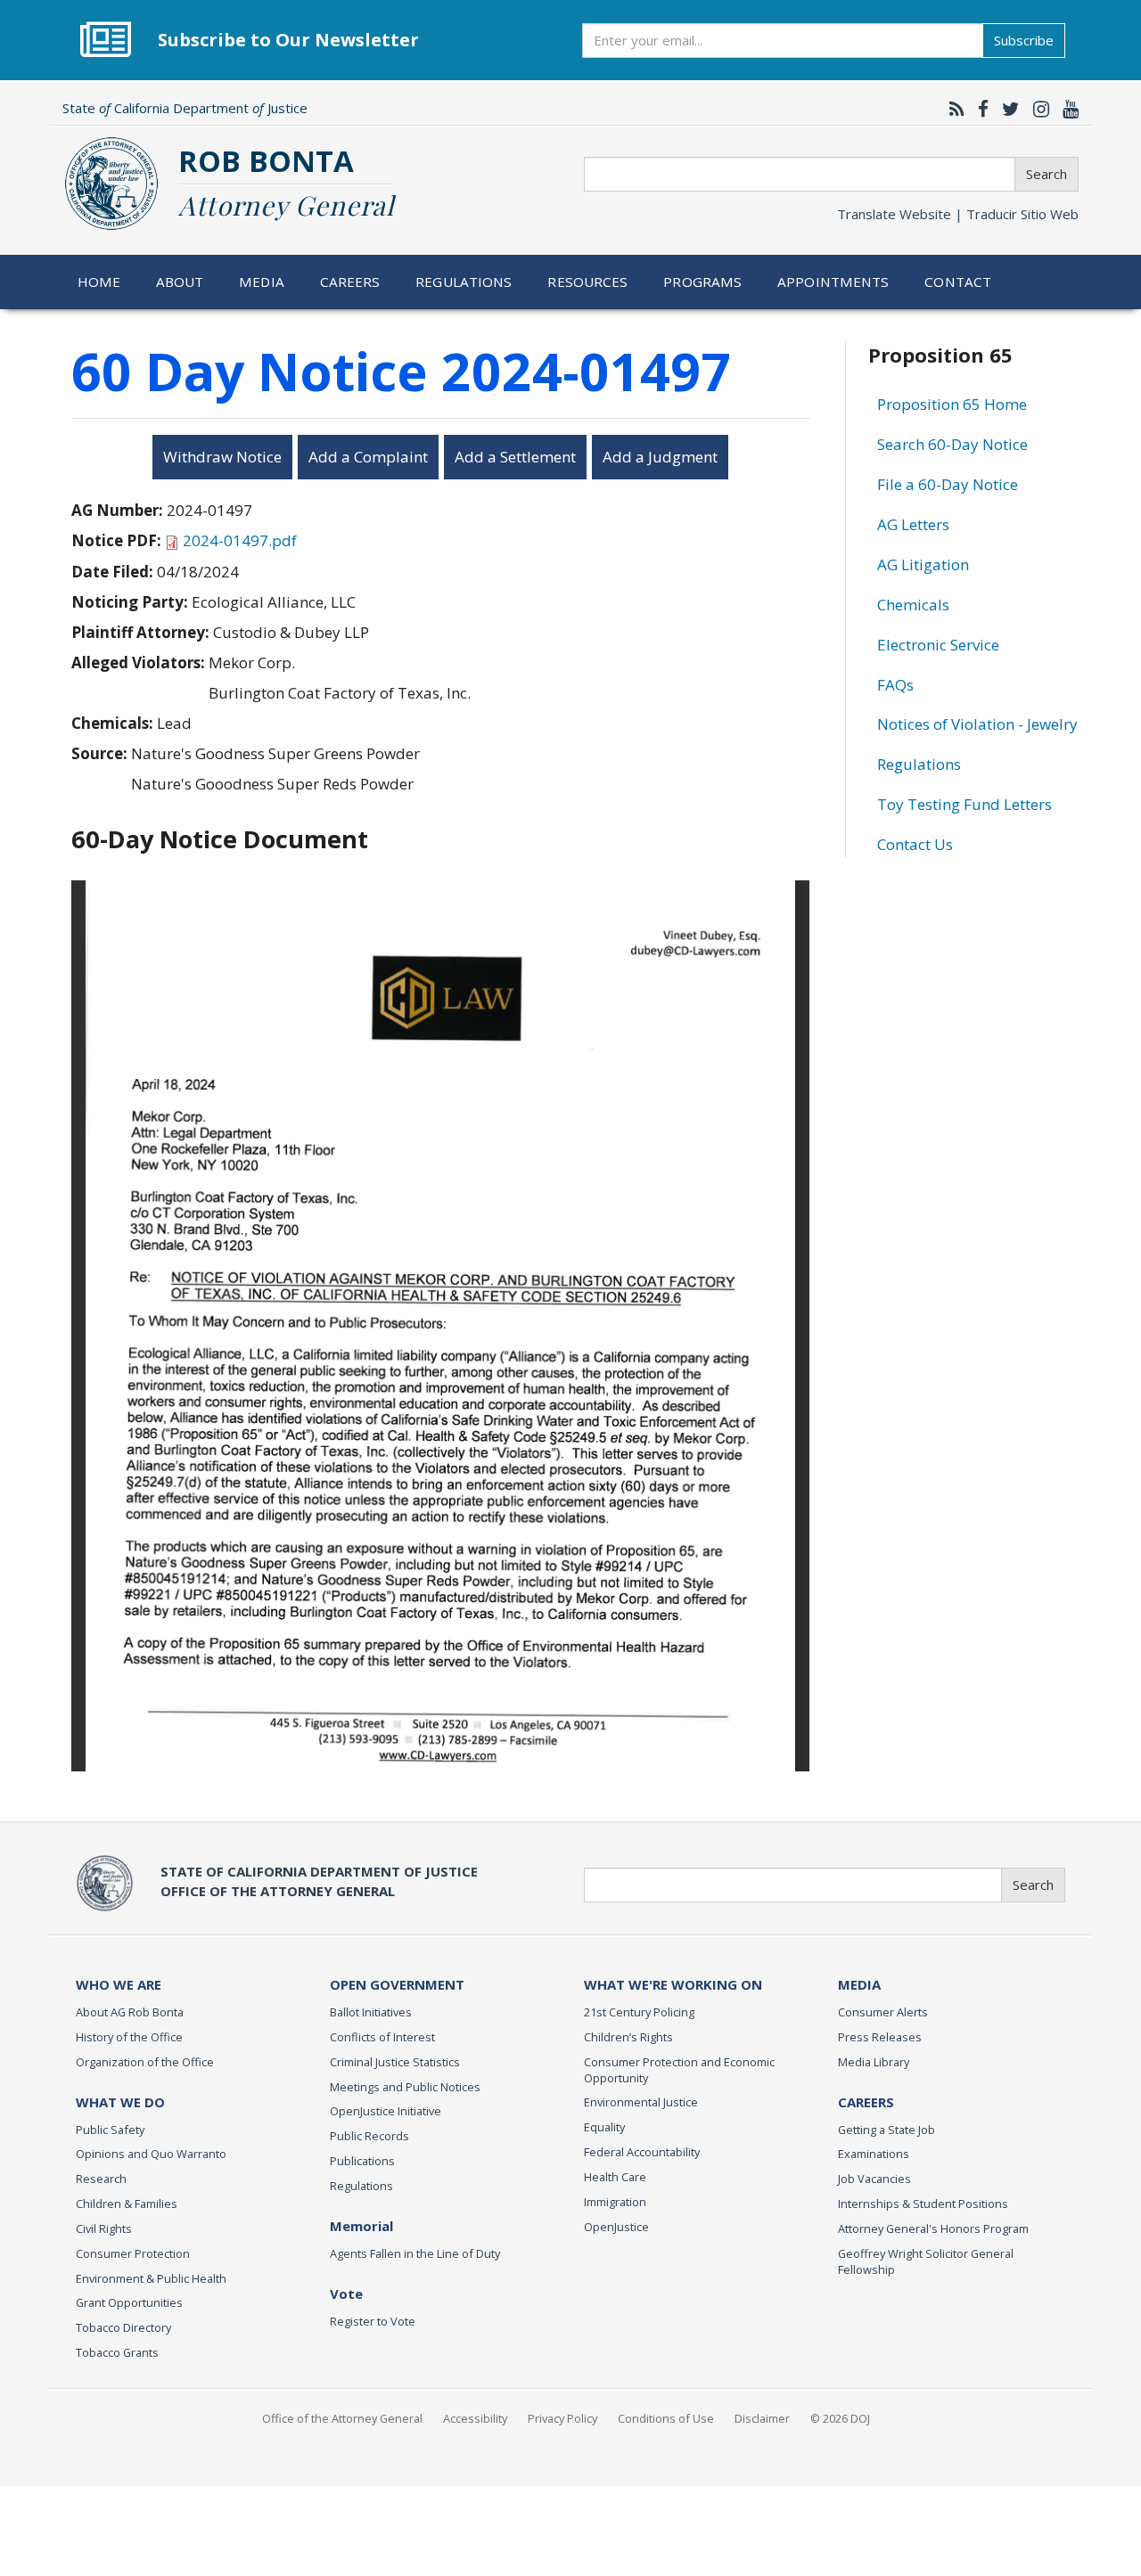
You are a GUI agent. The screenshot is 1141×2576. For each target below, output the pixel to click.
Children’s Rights (628, 2037)
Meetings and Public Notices (405, 2087)
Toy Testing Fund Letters (965, 804)
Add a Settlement (515, 457)
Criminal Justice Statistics (395, 2062)
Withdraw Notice (222, 457)
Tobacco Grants (117, 2352)
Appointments (833, 282)
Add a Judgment (660, 457)
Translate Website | (958, 214)
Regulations (464, 282)
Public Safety (110, 2130)
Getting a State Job (887, 2130)
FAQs (895, 685)
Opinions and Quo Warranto (151, 2154)
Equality (604, 2127)
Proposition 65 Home (952, 404)
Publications (362, 2161)
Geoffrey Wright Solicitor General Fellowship (926, 2261)
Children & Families (127, 2204)
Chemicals (913, 605)
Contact (958, 282)
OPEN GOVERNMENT (397, 1984)
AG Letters (913, 524)
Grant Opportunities (129, 2302)
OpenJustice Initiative (386, 2111)
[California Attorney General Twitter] (1006, 109)
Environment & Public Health (151, 2278)
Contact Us (915, 844)
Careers (350, 282)
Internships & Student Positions (923, 2204)
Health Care (615, 2177)
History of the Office (129, 2037)
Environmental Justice (641, 2102)
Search (1047, 174)
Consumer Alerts (883, 2012)
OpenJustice (616, 2227)
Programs (702, 282)
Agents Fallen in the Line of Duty (415, 2253)
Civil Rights (104, 2228)
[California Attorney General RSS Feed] (952, 109)
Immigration (615, 2202)
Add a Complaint (368, 457)
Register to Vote (373, 2321)
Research (101, 2179)
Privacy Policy (562, 2418)
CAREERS (866, 2102)
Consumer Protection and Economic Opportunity (679, 2070)
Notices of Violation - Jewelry (977, 724)
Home (99, 282)
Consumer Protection (133, 2253)
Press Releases (880, 2037)
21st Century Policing (639, 2012)
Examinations (874, 2154)
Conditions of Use (666, 2418)
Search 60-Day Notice (952, 444)
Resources (587, 282)
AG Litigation (923, 564)
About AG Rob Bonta (130, 2012)
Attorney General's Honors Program (933, 2228)
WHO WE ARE (119, 1984)
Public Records (369, 2136)
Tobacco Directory (123, 2327)
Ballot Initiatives (371, 2012)
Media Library (874, 2062)
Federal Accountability (642, 2152)
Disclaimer (762, 2418)
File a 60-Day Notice (948, 484)
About (180, 282)
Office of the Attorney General (342, 2418)
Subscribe (1024, 40)
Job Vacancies (874, 2179)
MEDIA (859, 1984)
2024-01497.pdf (240, 540)
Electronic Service (938, 645)
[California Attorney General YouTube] (1066, 109)
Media (262, 282)
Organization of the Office (145, 2062)
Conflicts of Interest (382, 2037)
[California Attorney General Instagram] (1037, 109)
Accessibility (475, 2418)
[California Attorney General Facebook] (979, 109)
